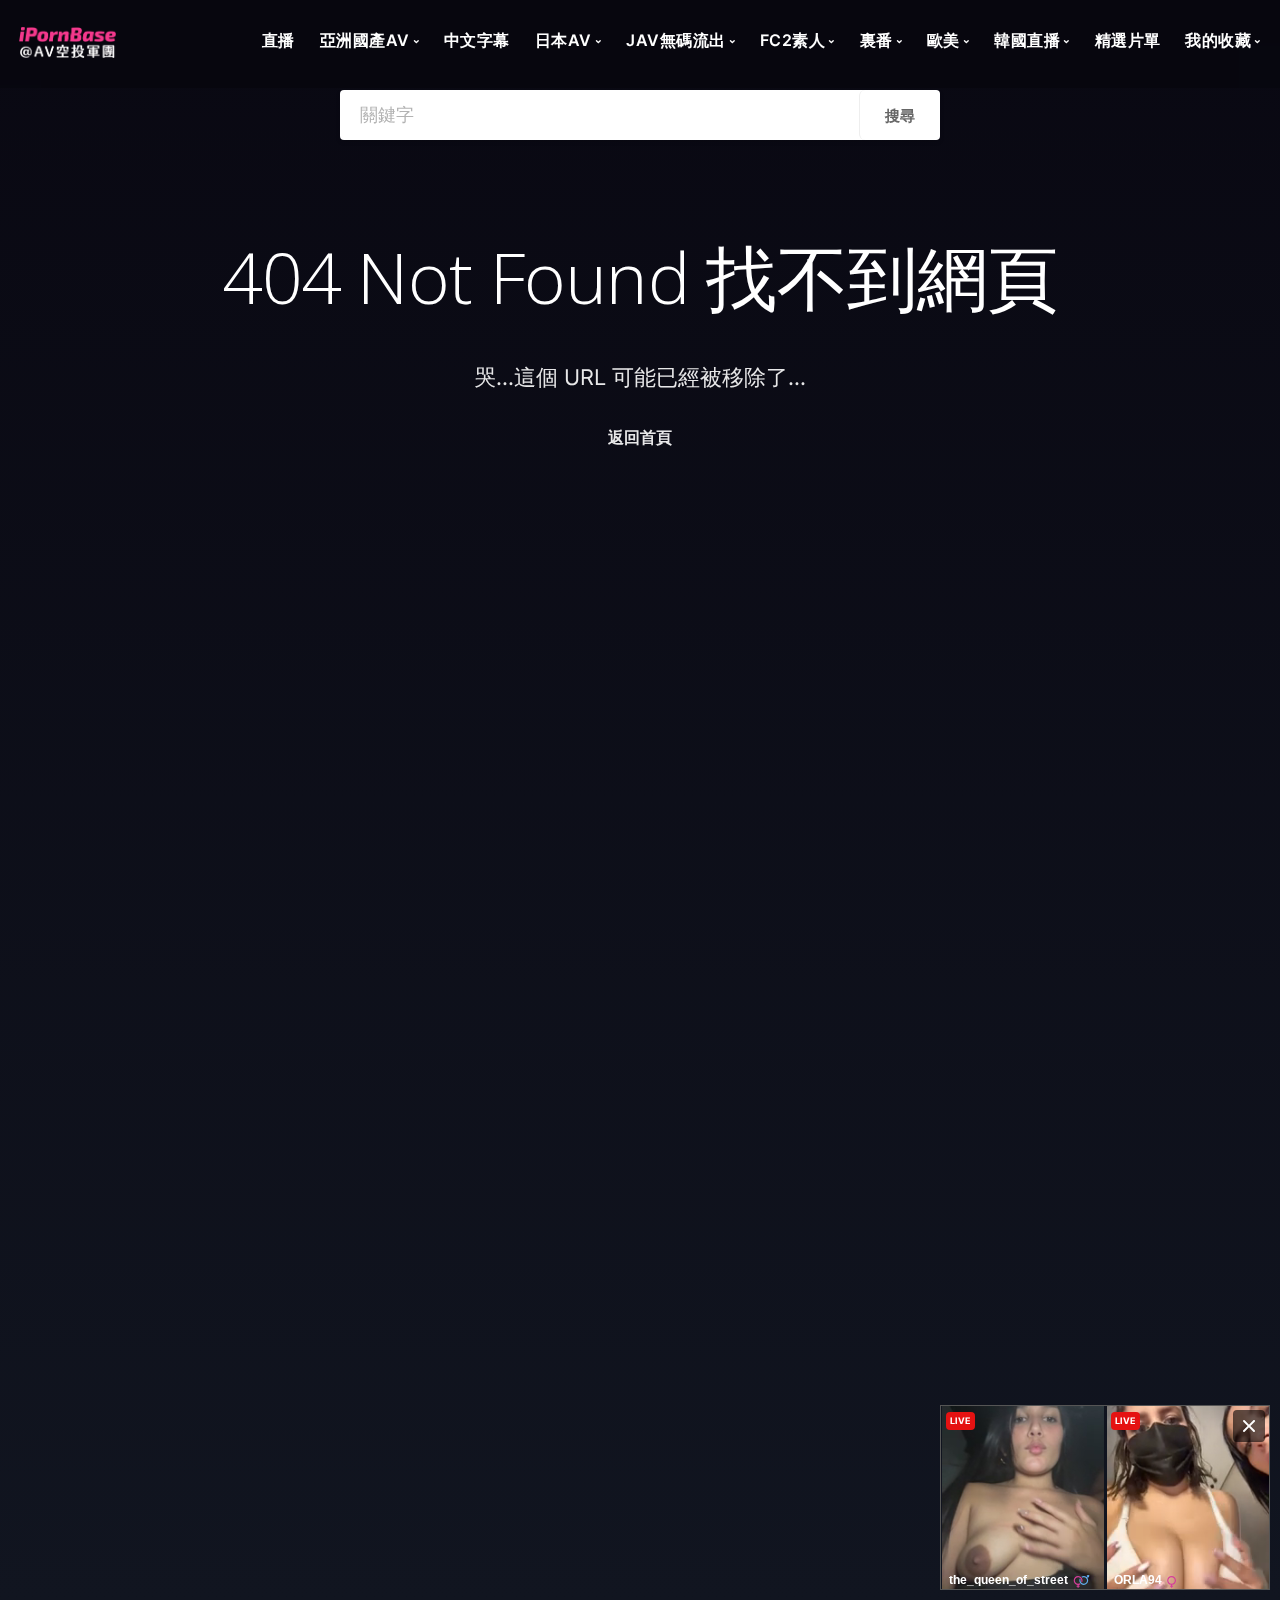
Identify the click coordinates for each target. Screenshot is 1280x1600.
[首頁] (67, 36)
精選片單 (1128, 40)
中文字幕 (477, 40)
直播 (278, 40)
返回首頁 (640, 437)
